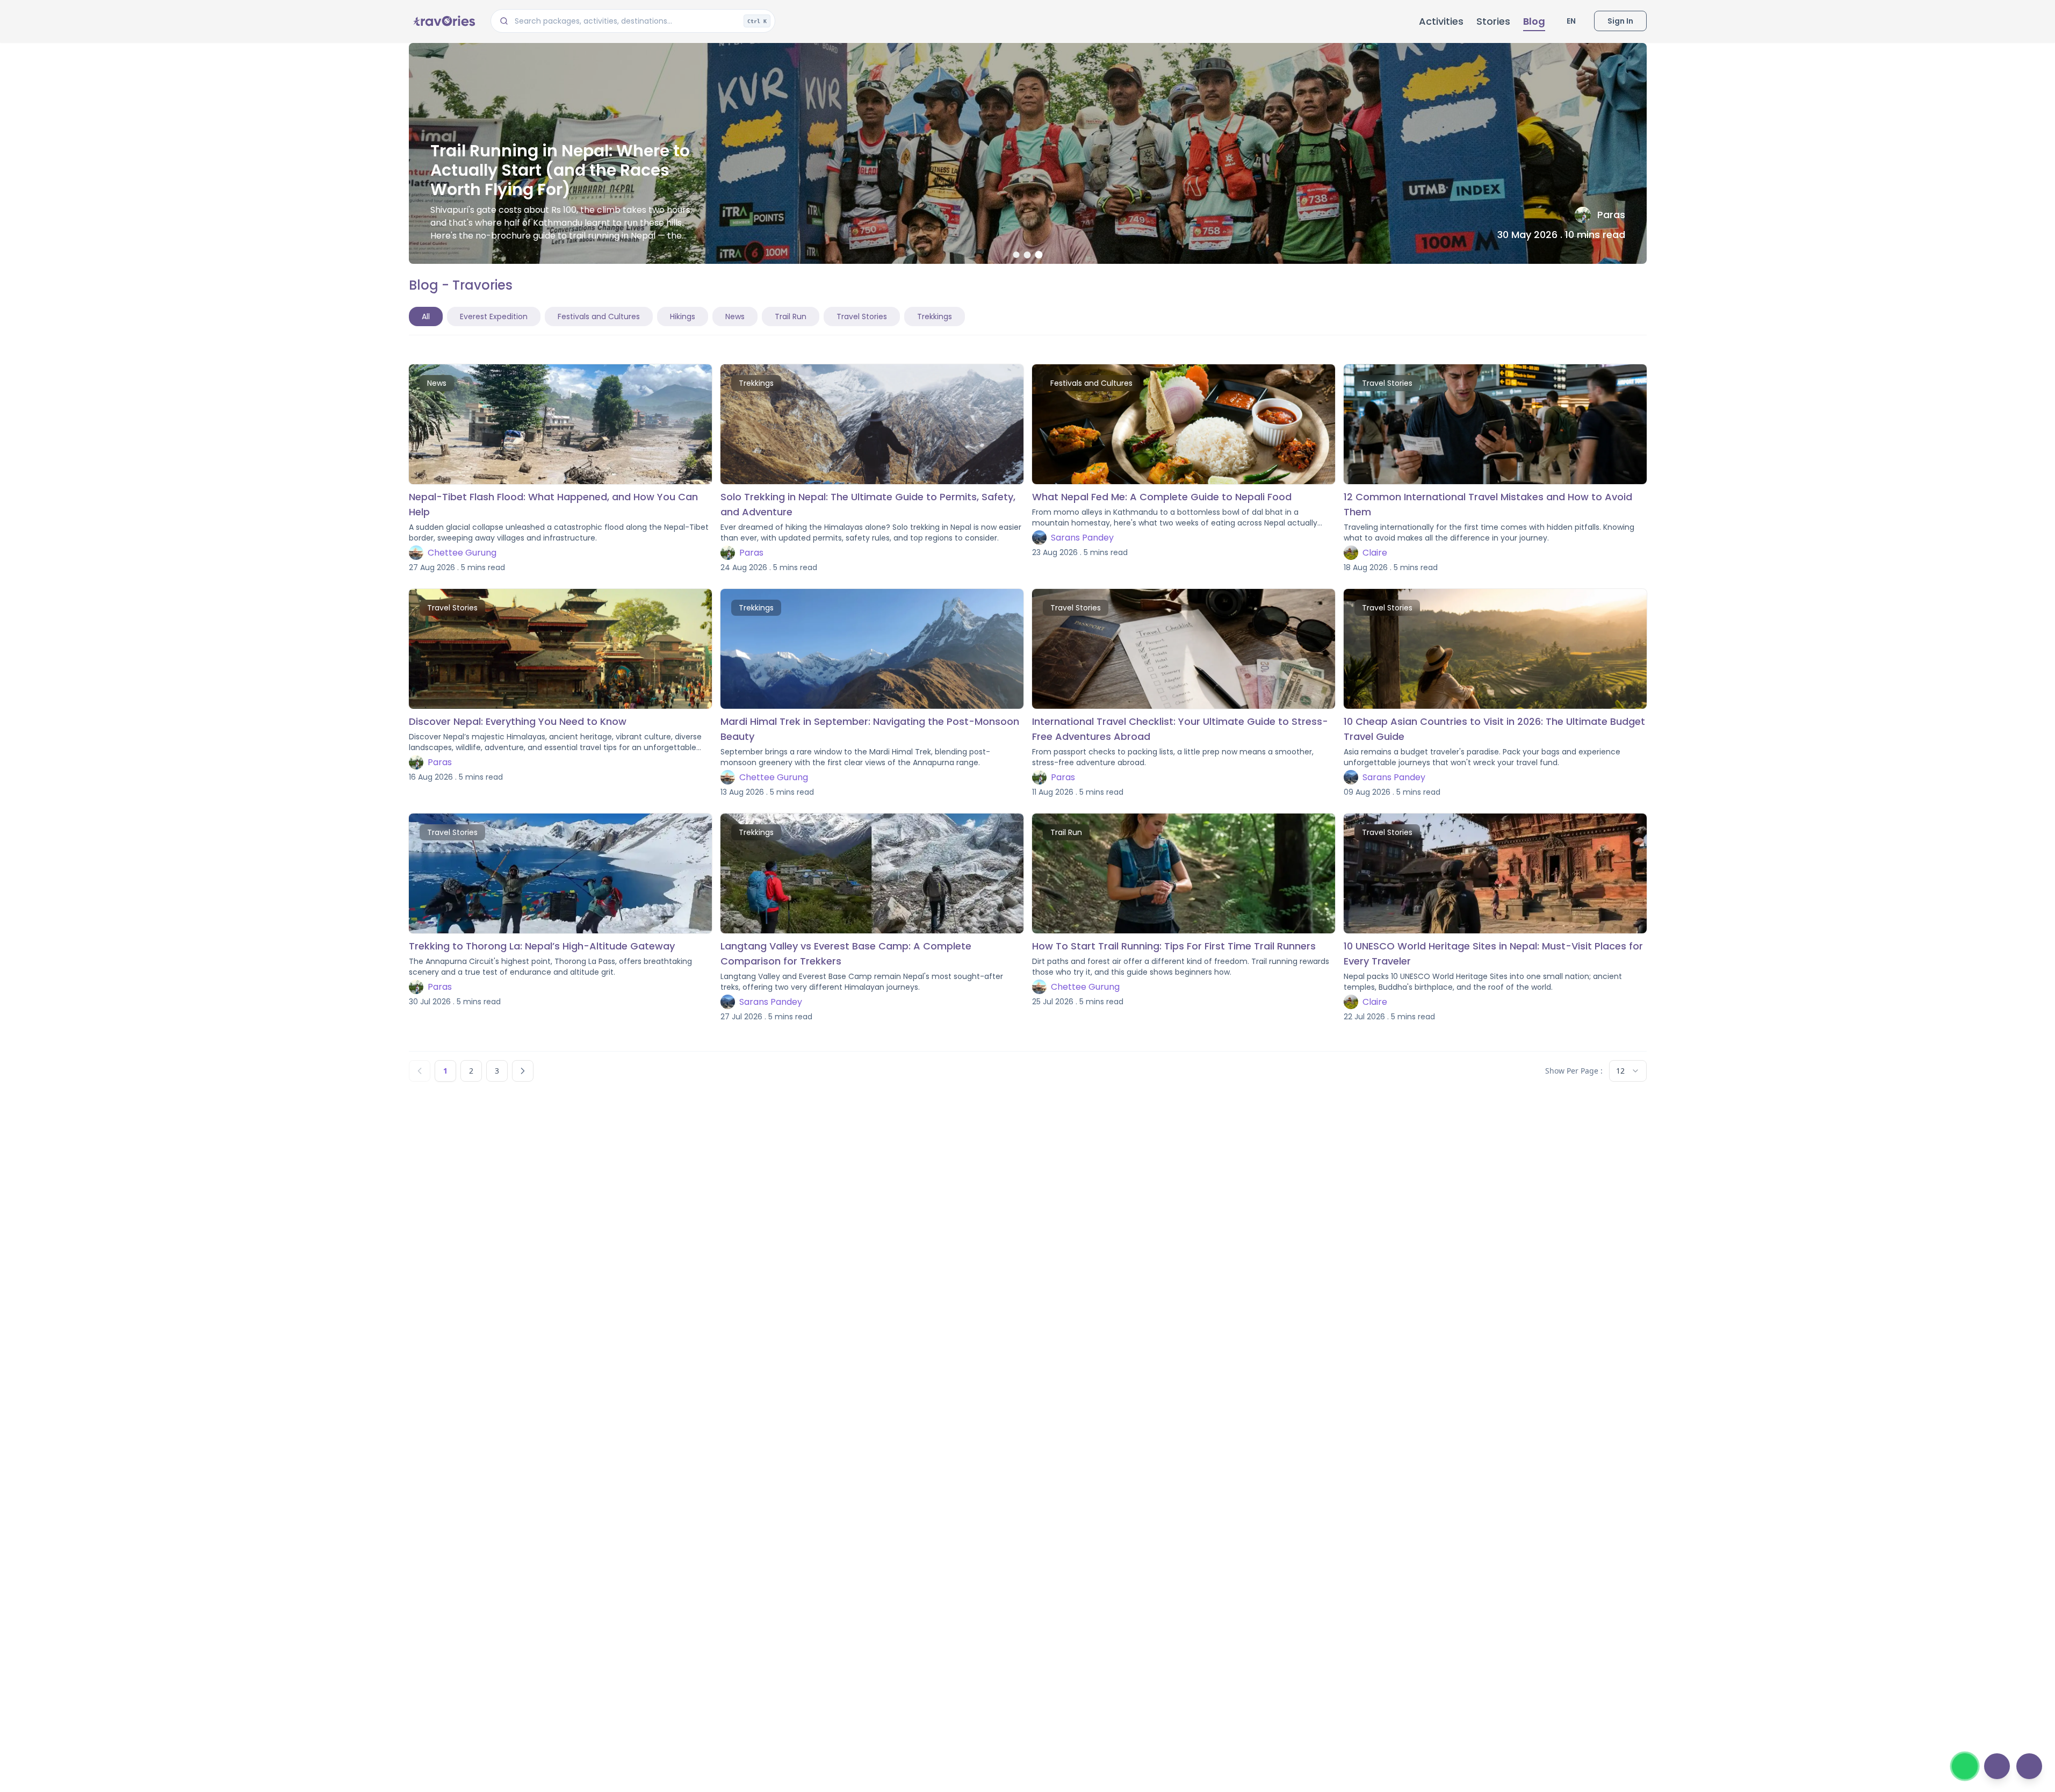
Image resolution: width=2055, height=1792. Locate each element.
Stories (1493, 21)
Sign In (1620, 21)
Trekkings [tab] (935, 316)
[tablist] (687, 316)
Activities (1441, 21)
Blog (1534, 21)
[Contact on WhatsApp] (1965, 1766)
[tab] (1016, 255)
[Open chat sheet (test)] (1997, 1766)
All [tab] (426, 316)
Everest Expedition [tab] (494, 316)
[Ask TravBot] (2029, 1766)
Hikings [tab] (683, 316)
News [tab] (735, 316)
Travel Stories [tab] (862, 316)
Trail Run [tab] (791, 316)
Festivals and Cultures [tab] (599, 316)
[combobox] (1628, 1071)
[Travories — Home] (443, 21)
